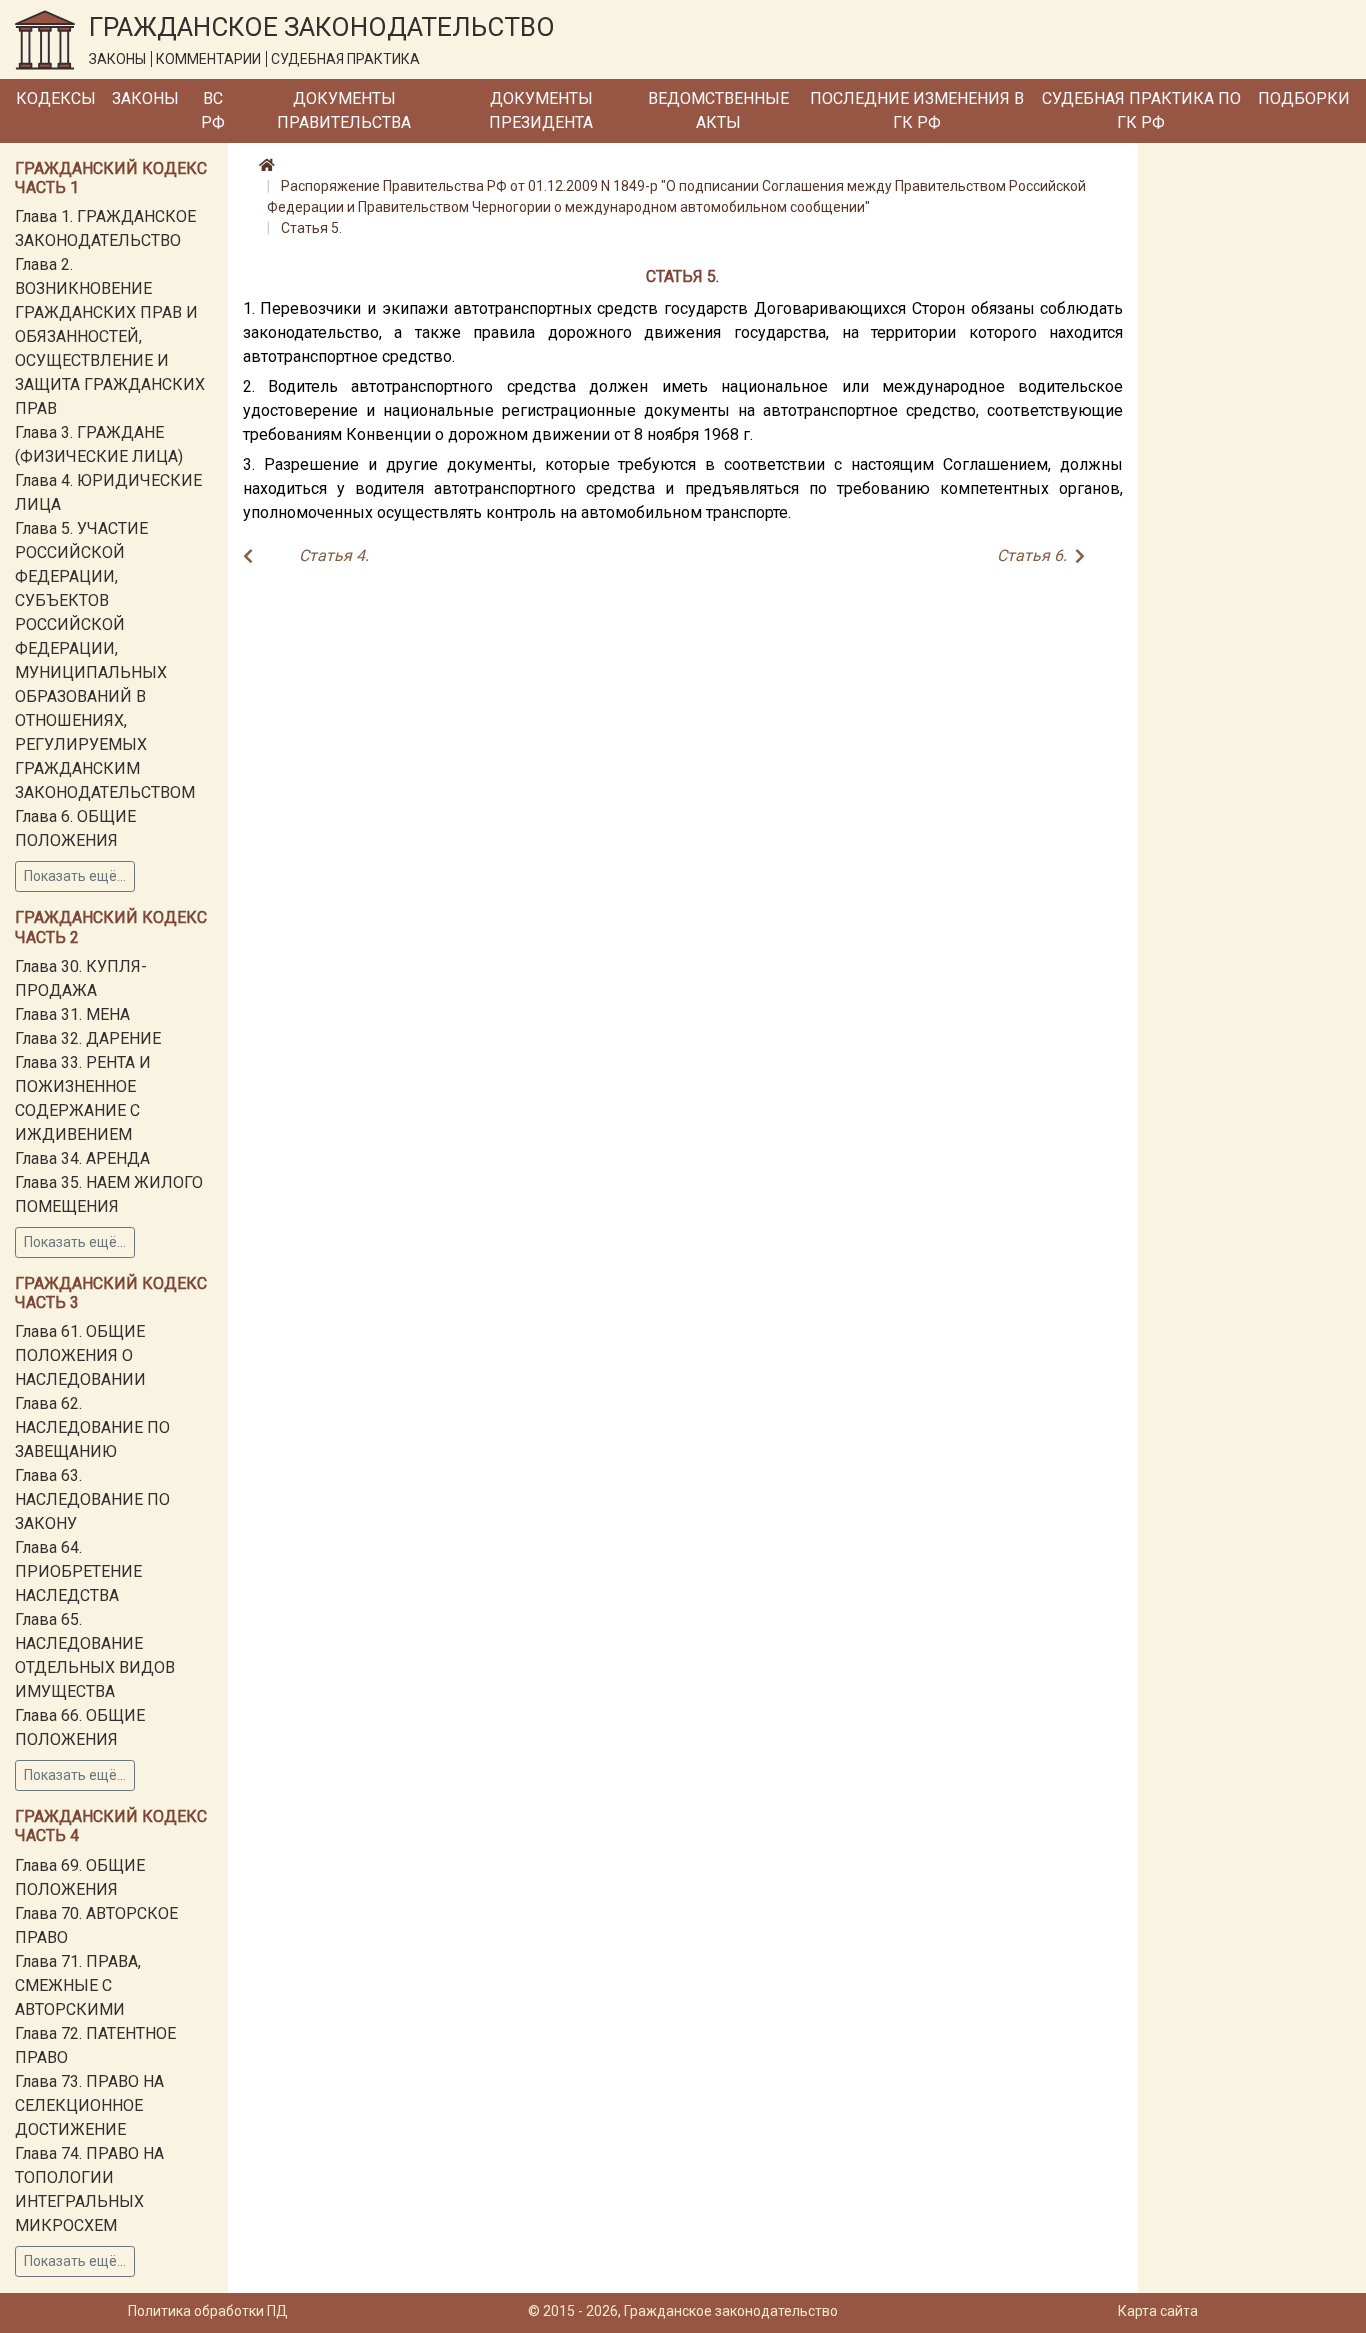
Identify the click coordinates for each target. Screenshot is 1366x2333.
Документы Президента (541, 110)
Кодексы (56, 98)
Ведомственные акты (718, 110)
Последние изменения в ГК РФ (917, 110)
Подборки (1304, 98)
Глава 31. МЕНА (72, 1014)
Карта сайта (1158, 2311)
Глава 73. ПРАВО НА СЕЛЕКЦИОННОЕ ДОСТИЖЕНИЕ (89, 2105)
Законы (145, 98)
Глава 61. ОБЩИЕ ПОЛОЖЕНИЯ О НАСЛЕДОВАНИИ (80, 1355)
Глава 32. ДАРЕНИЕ (88, 1038)
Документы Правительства (344, 110)
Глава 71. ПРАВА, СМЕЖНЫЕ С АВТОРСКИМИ (78, 1985)
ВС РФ (213, 110)
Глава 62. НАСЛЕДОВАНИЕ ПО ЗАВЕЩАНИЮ (92, 1427)
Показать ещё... (75, 876)
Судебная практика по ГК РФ (1141, 110)
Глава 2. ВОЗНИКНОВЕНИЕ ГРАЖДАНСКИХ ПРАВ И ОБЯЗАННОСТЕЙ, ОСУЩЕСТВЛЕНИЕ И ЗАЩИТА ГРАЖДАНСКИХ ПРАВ (110, 336)
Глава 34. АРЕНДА (82, 1158)
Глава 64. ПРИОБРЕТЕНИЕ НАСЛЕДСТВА (78, 1571)
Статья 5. (311, 228)
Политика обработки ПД (208, 2311)
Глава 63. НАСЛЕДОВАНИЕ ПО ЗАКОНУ (92, 1499)
